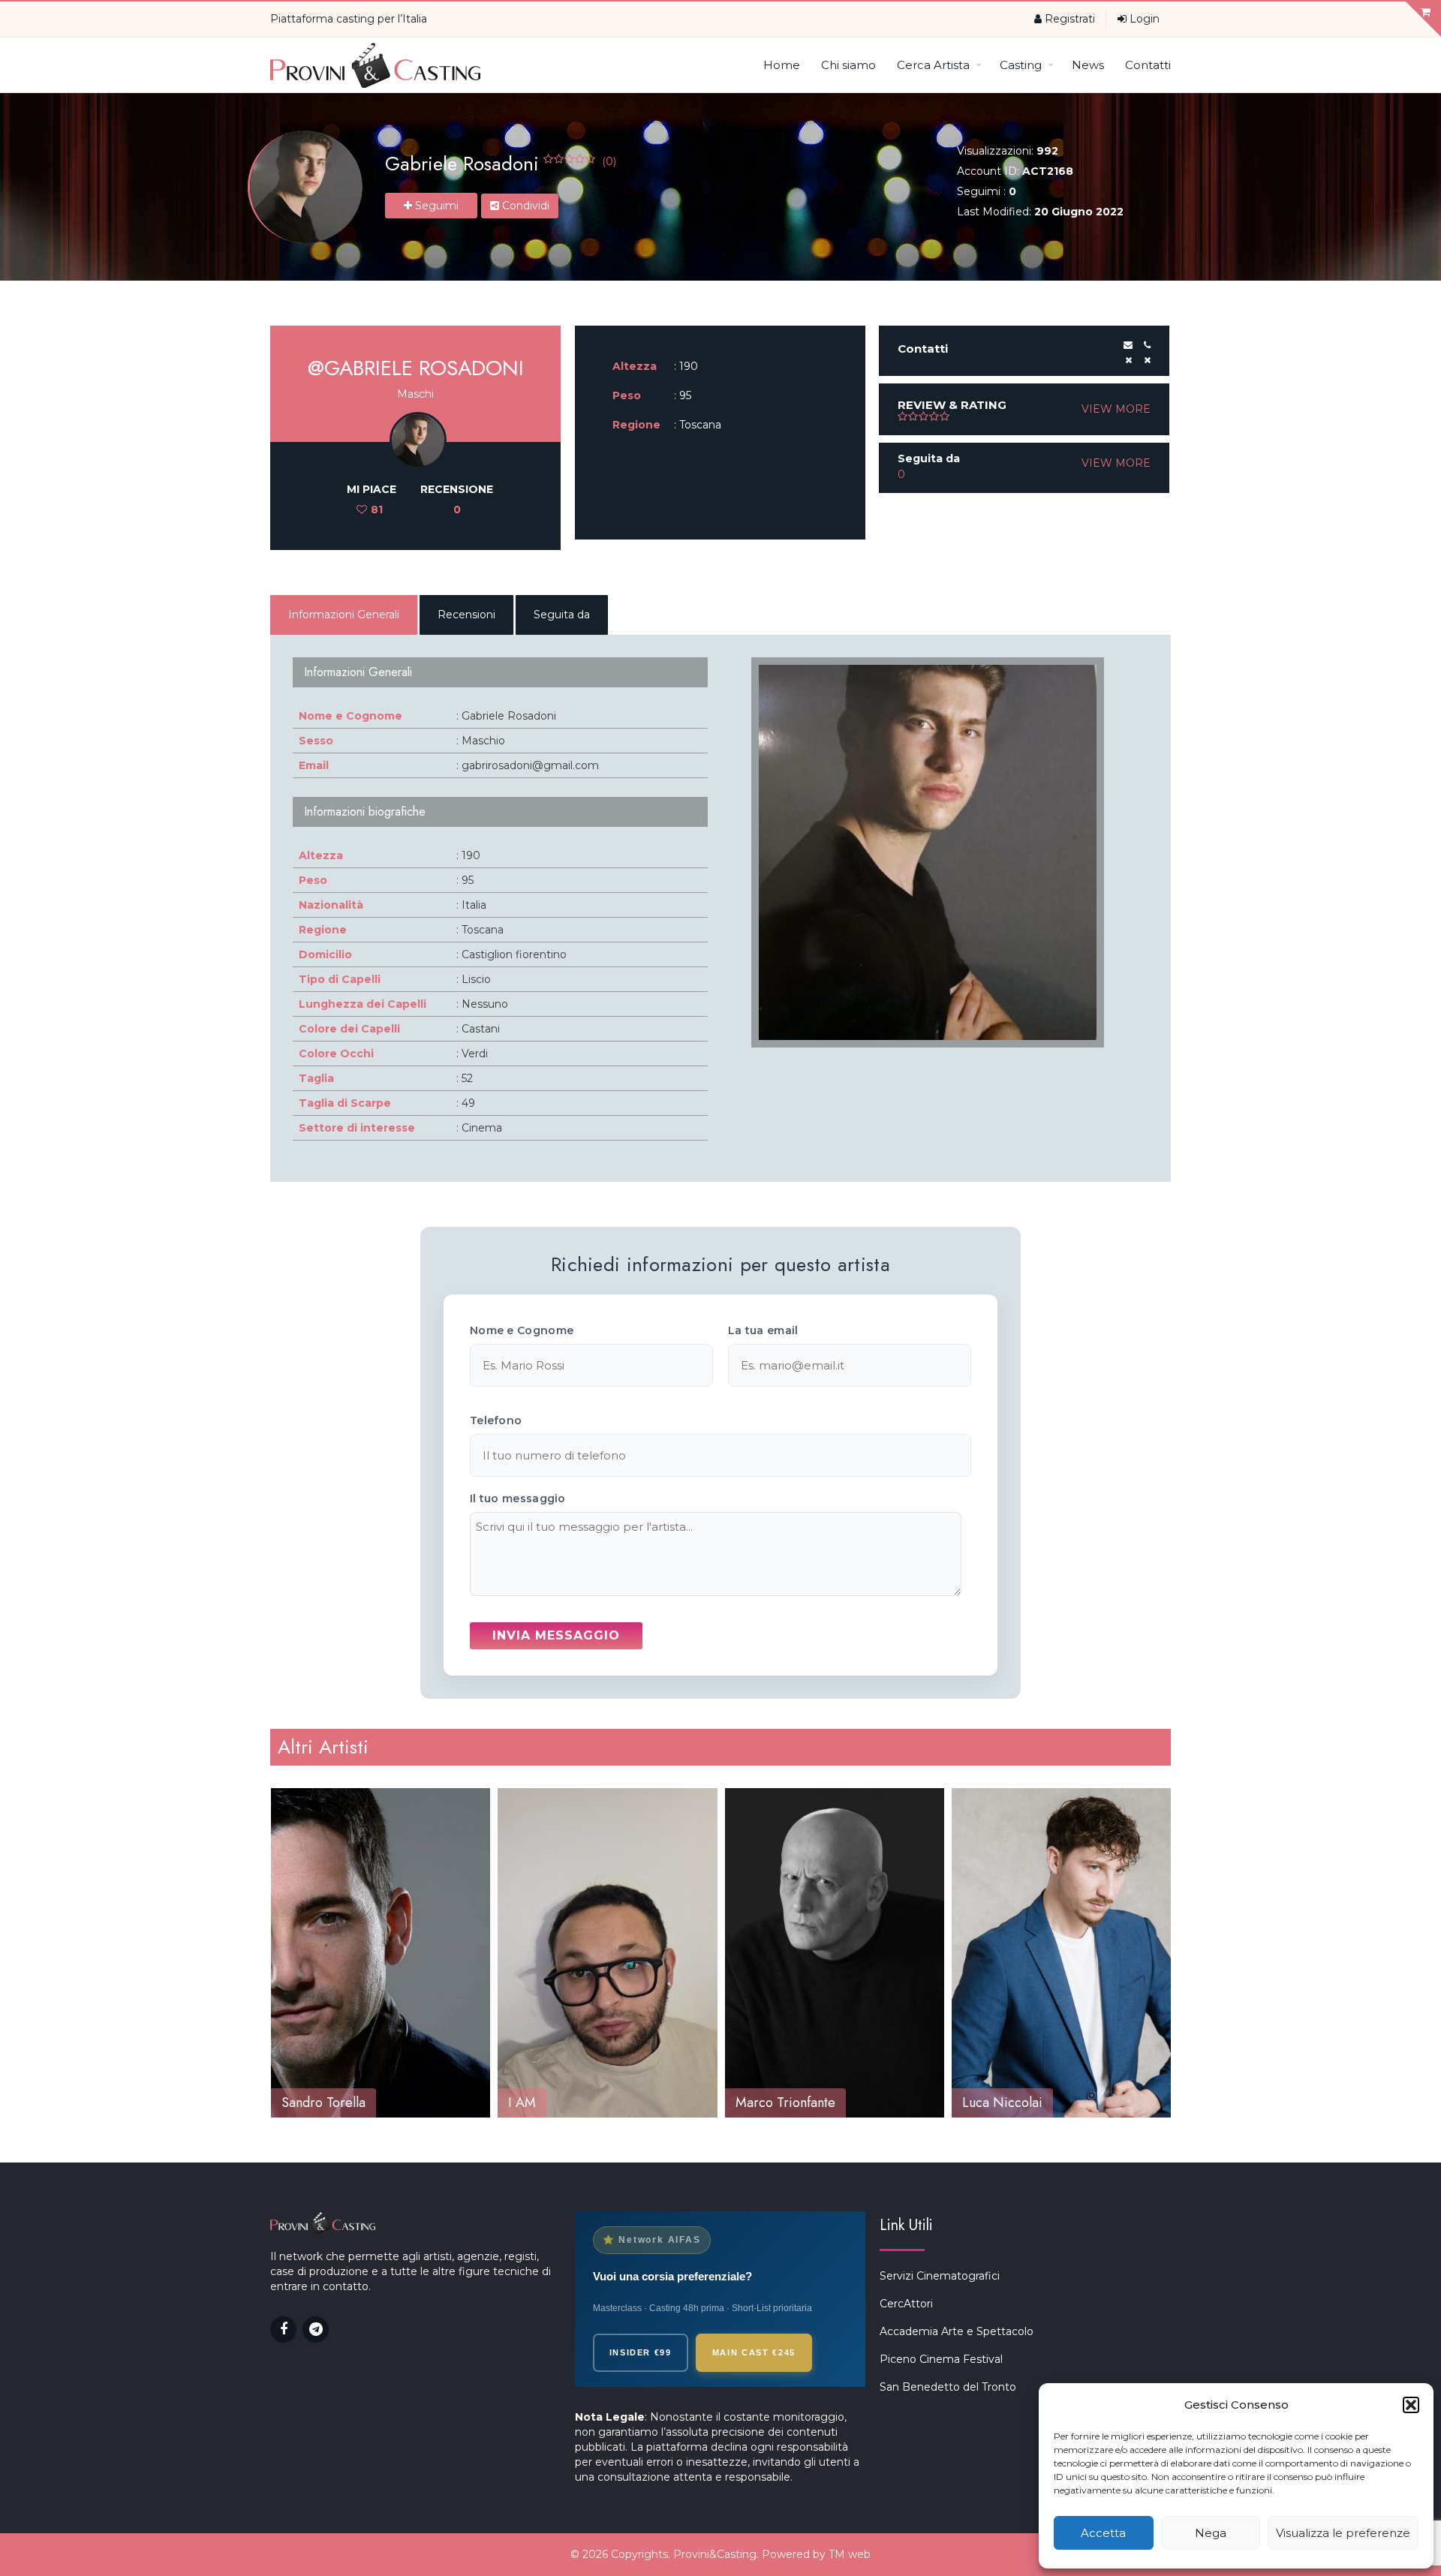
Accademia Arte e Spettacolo (957, 2331)
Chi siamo (848, 65)
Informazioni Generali (344, 615)
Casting (1021, 65)
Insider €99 (641, 2352)
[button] (1411, 2405)
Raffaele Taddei (1007, 2103)
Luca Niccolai (775, 2103)
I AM (295, 2103)
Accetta (1103, 2533)
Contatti (1148, 65)
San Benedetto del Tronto (948, 2387)
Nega (1211, 2533)
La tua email (763, 1330)
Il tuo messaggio (518, 1498)
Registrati (1068, 19)
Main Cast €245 (754, 2352)
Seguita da (562, 615)
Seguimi (435, 206)
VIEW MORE (1116, 409)
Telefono (496, 1420)
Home (782, 65)
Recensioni (466, 615)
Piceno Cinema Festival (941, 2359)
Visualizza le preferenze (1343, 2533)
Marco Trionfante (558, 2103)
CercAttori (906, 2304)
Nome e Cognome (522, 1330)
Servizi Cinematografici (940, 2276)
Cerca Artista (933, 65)
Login (1143, 19)
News (1088, 65)
